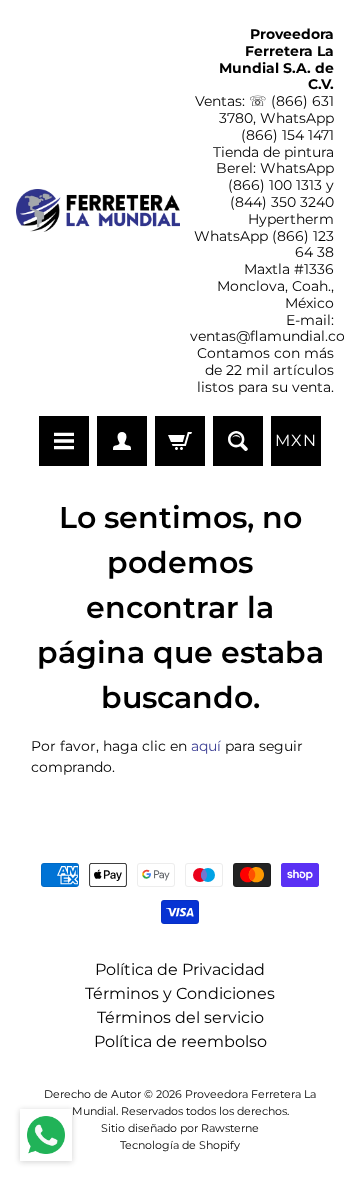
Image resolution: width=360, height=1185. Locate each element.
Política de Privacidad (180, 969)
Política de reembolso (180, 1041)
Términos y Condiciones (180, 993)
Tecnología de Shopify (180, 1145)
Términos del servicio (180, 1017)
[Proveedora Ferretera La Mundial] (98, 210)
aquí (206, 746)
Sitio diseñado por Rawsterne (180, 1128)
